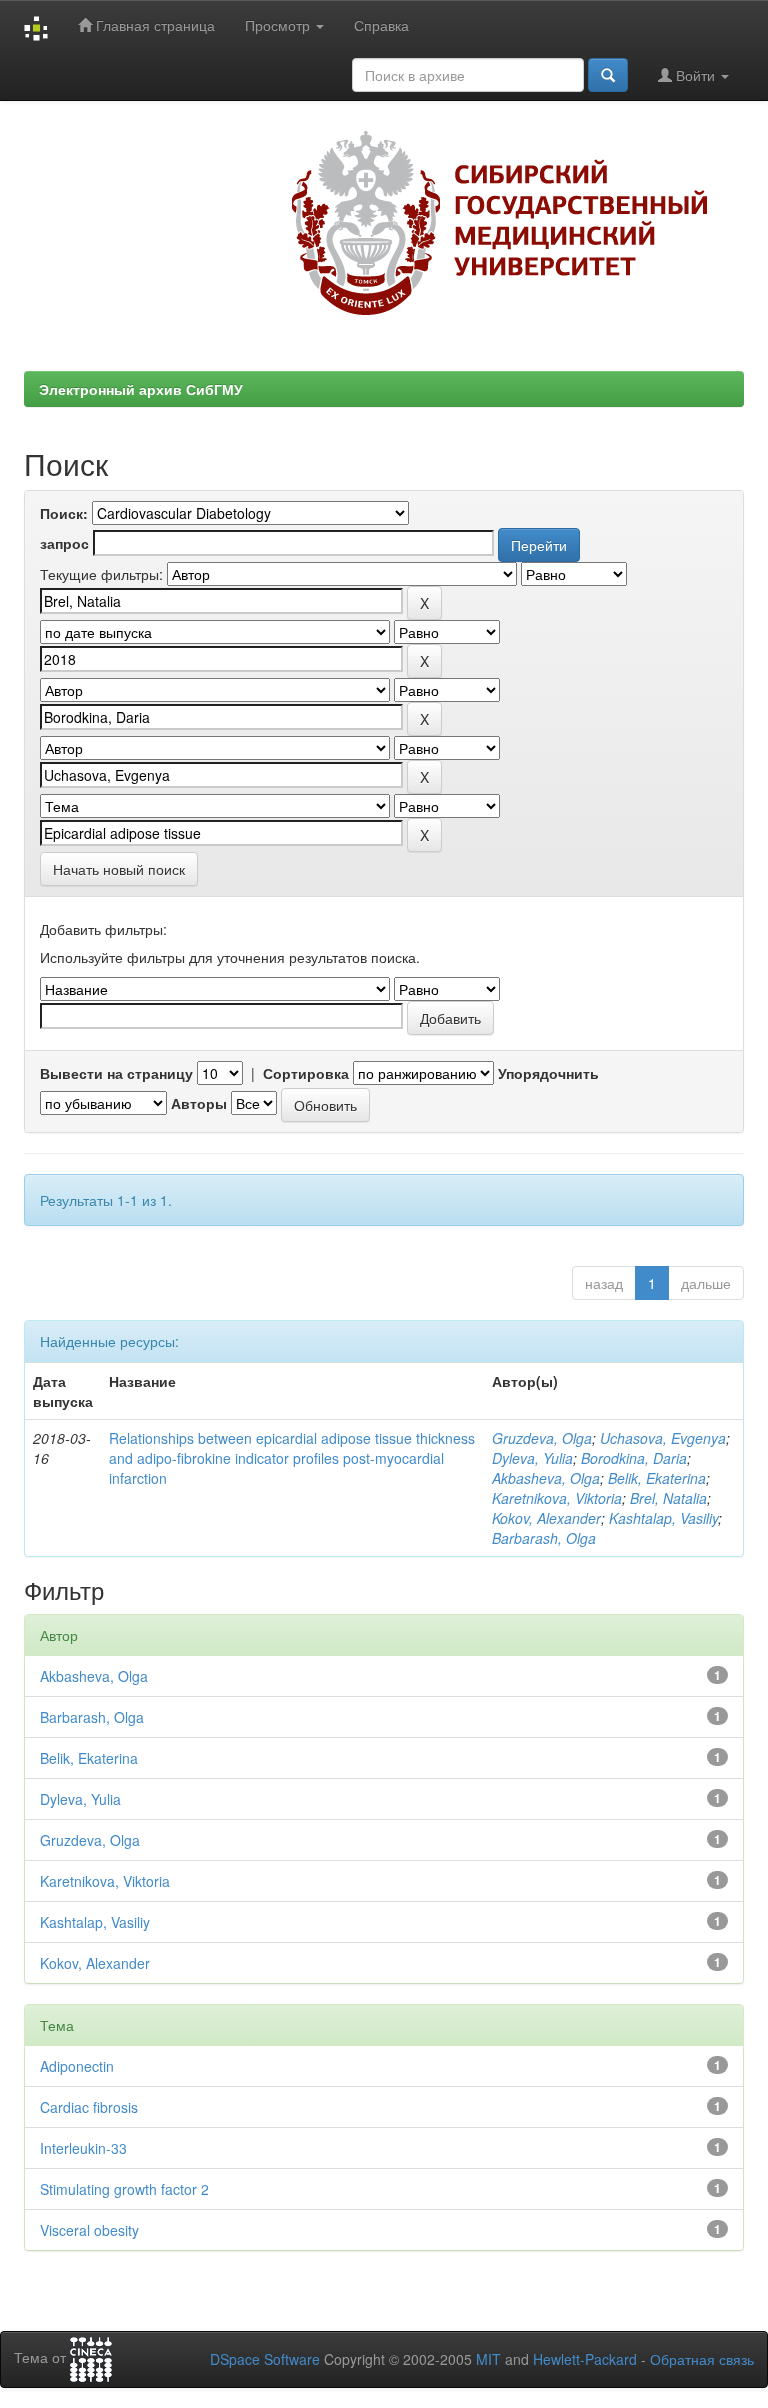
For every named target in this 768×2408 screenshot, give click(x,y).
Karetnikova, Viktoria (557, 1498)
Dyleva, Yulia (532, 1458)
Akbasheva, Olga (546, 1478)
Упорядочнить (548, 1073)
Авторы (199, 1103)
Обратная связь (702, 2359)
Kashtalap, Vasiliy (663, 1518)
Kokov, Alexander (546, 1518)
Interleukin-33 (83, 2148)
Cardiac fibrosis (89, 2107)
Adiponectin (77, 2066)
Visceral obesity (89, 2230)
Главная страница (153, 25)
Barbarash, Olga (544, 1538)
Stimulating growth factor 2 (124, 2189)
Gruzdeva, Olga (542, 1438)
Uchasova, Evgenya (663, 1438)
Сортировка (306, 1073)
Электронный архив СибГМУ (141, 389)
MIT (488, 2359)
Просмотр (279, 25)
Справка (381, 25)
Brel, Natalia (668, 1498)
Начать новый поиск (119, 869)
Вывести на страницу (116, 1073)
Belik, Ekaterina (657, 1478)
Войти (695, 75)
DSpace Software (265, 2359)
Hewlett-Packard (585, 2359)
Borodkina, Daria (634, 1458)
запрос (64, 543)
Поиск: (64, 513)
